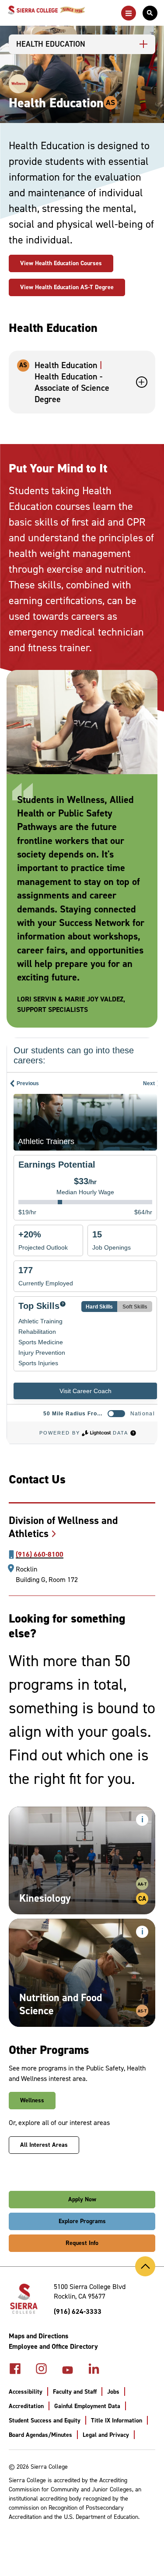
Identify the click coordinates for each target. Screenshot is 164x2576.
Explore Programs (82, 2221)
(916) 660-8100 (40, 1554)
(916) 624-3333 (78, 2311)
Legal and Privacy (106, 2435)
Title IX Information (117, 2421)
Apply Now (82, 2199)
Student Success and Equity (45, 2421)
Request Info (82, 2243)
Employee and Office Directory (53, 2346)
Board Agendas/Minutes (40, 2435)
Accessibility (26, 2392)
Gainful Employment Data (87, 2406)
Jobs (113, 2392)
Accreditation (26, 2406)
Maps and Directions (38, 2336)
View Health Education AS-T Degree (67, 287)
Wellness (32, 2100)
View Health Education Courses (61, 263)
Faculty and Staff (75, 2392)
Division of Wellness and (63, 1527)
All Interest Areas (44, 2145)
